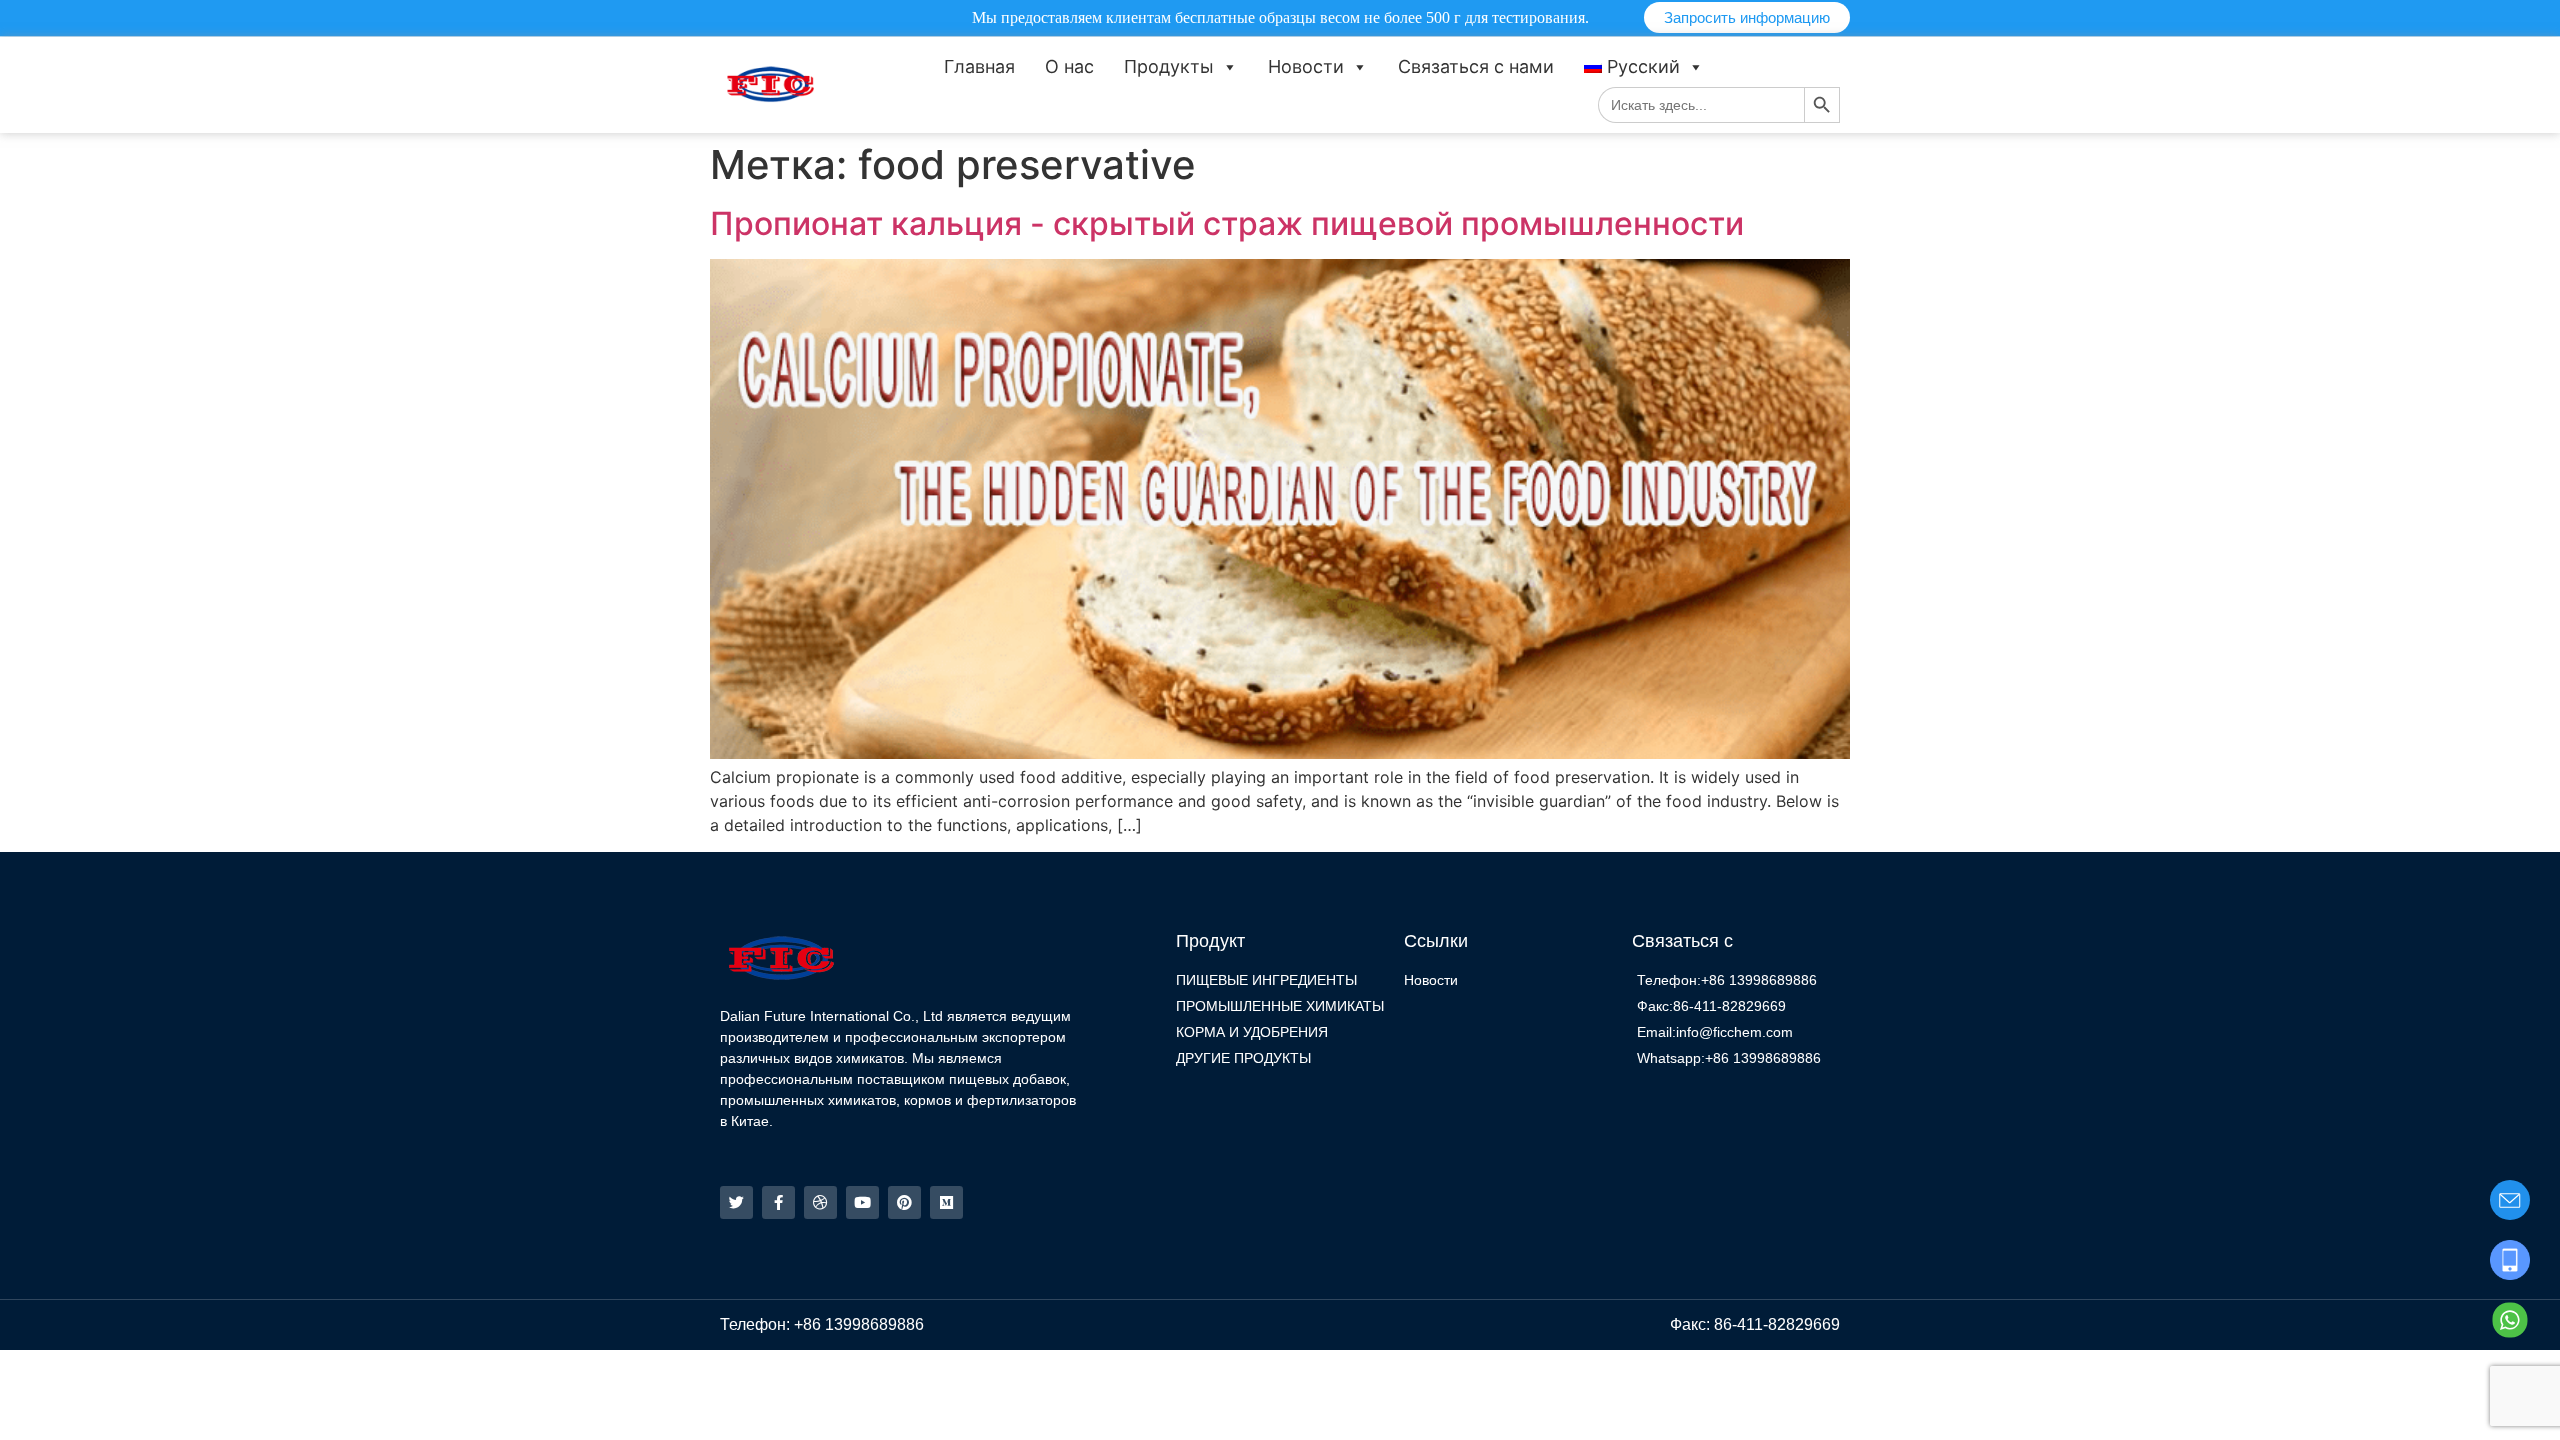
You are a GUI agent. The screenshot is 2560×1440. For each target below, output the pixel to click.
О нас (1069, 66)
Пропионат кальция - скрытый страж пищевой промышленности (1227, 223)
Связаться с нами (1476, 66)
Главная (979, 66)
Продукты (1169, 66)
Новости (1306, 66)
